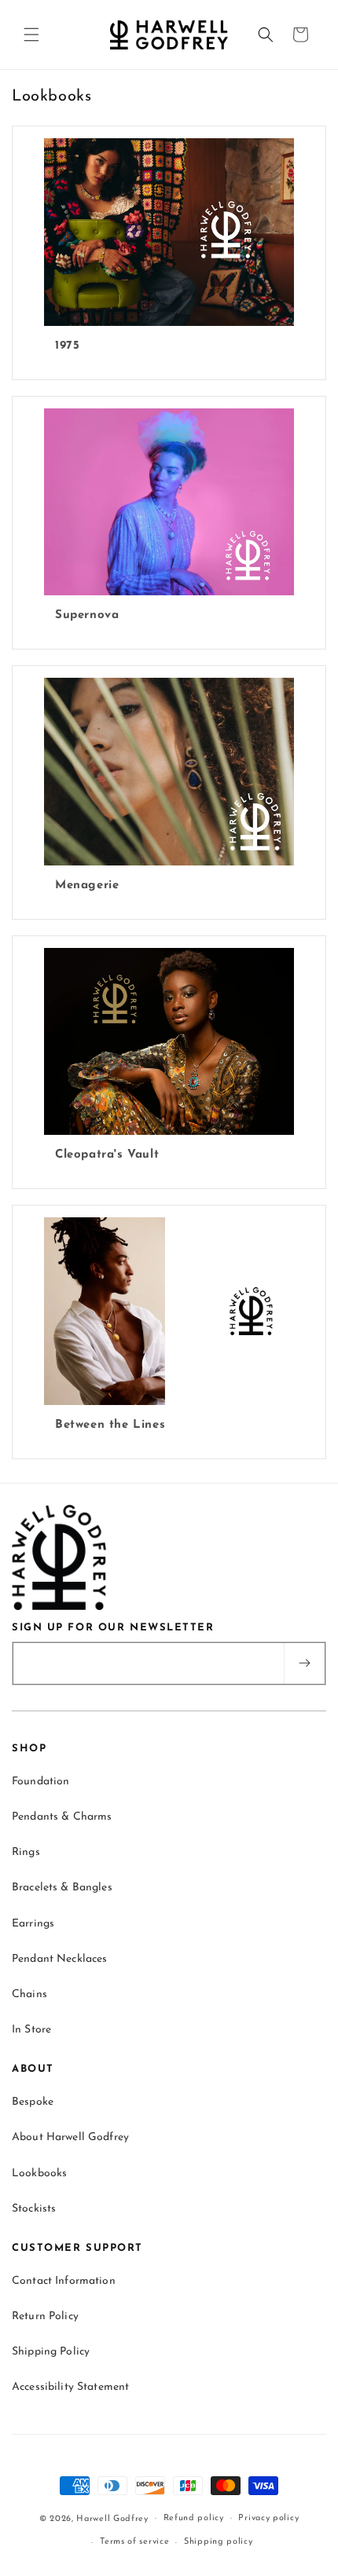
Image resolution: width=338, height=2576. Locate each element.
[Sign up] (304, 1663)
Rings (26, 1852)
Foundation (40, 1782)
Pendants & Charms (62, 1817)
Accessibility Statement (70, 2387)
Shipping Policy (51, 2352)
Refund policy (194, 2518)
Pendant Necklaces (59, 1959)
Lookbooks (39, 2173)
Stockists (34, 2209)
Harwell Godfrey (112, 2518)
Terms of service (134, 2542)
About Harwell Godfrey (70, 2137)
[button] (31, 35)
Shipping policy (219, 2542)
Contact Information (64, 2281)
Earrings (33, 1924)
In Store (31, 2030)
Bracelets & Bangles (62, 1888)
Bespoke (33, 2102)
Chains (29, 1994)
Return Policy (45, 2316)
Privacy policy (268, 2518)
